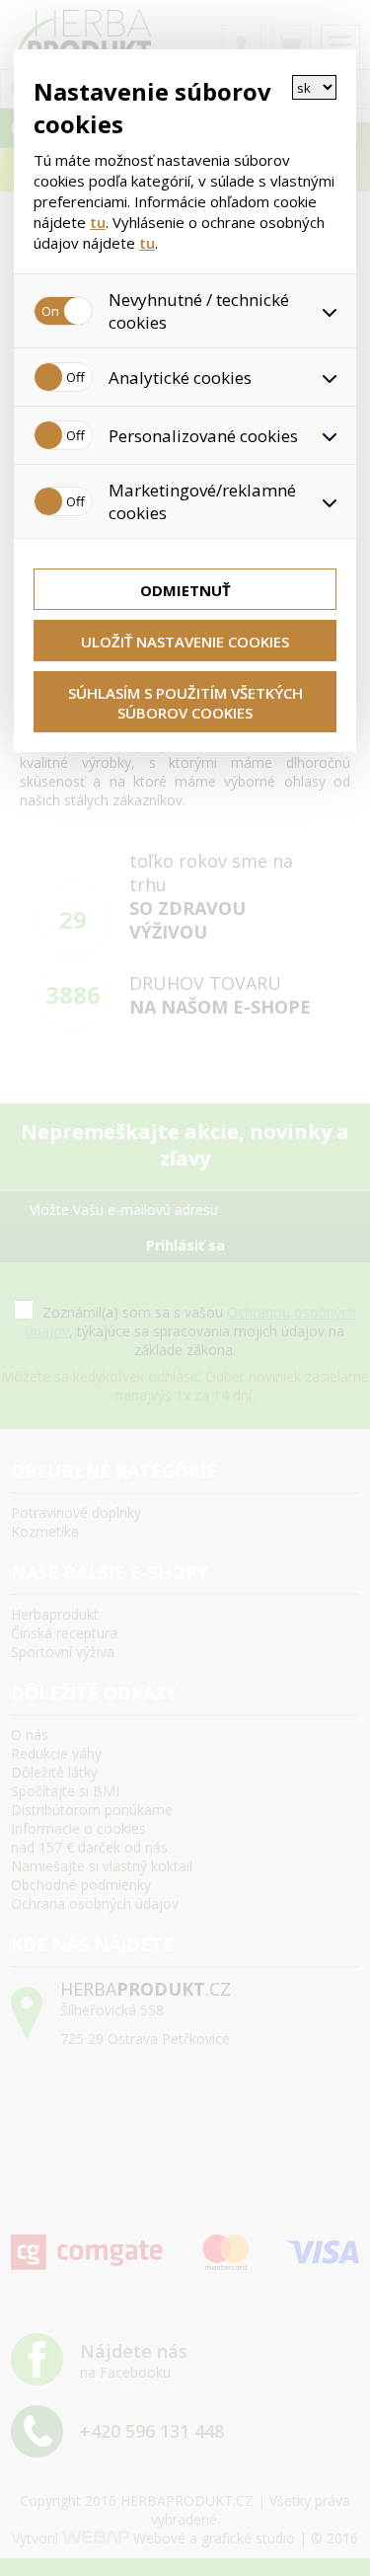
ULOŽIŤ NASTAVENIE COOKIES (185, 642)
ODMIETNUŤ (185, 590)
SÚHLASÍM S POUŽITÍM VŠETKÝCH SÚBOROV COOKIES (185, 703)
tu (98, 222)
